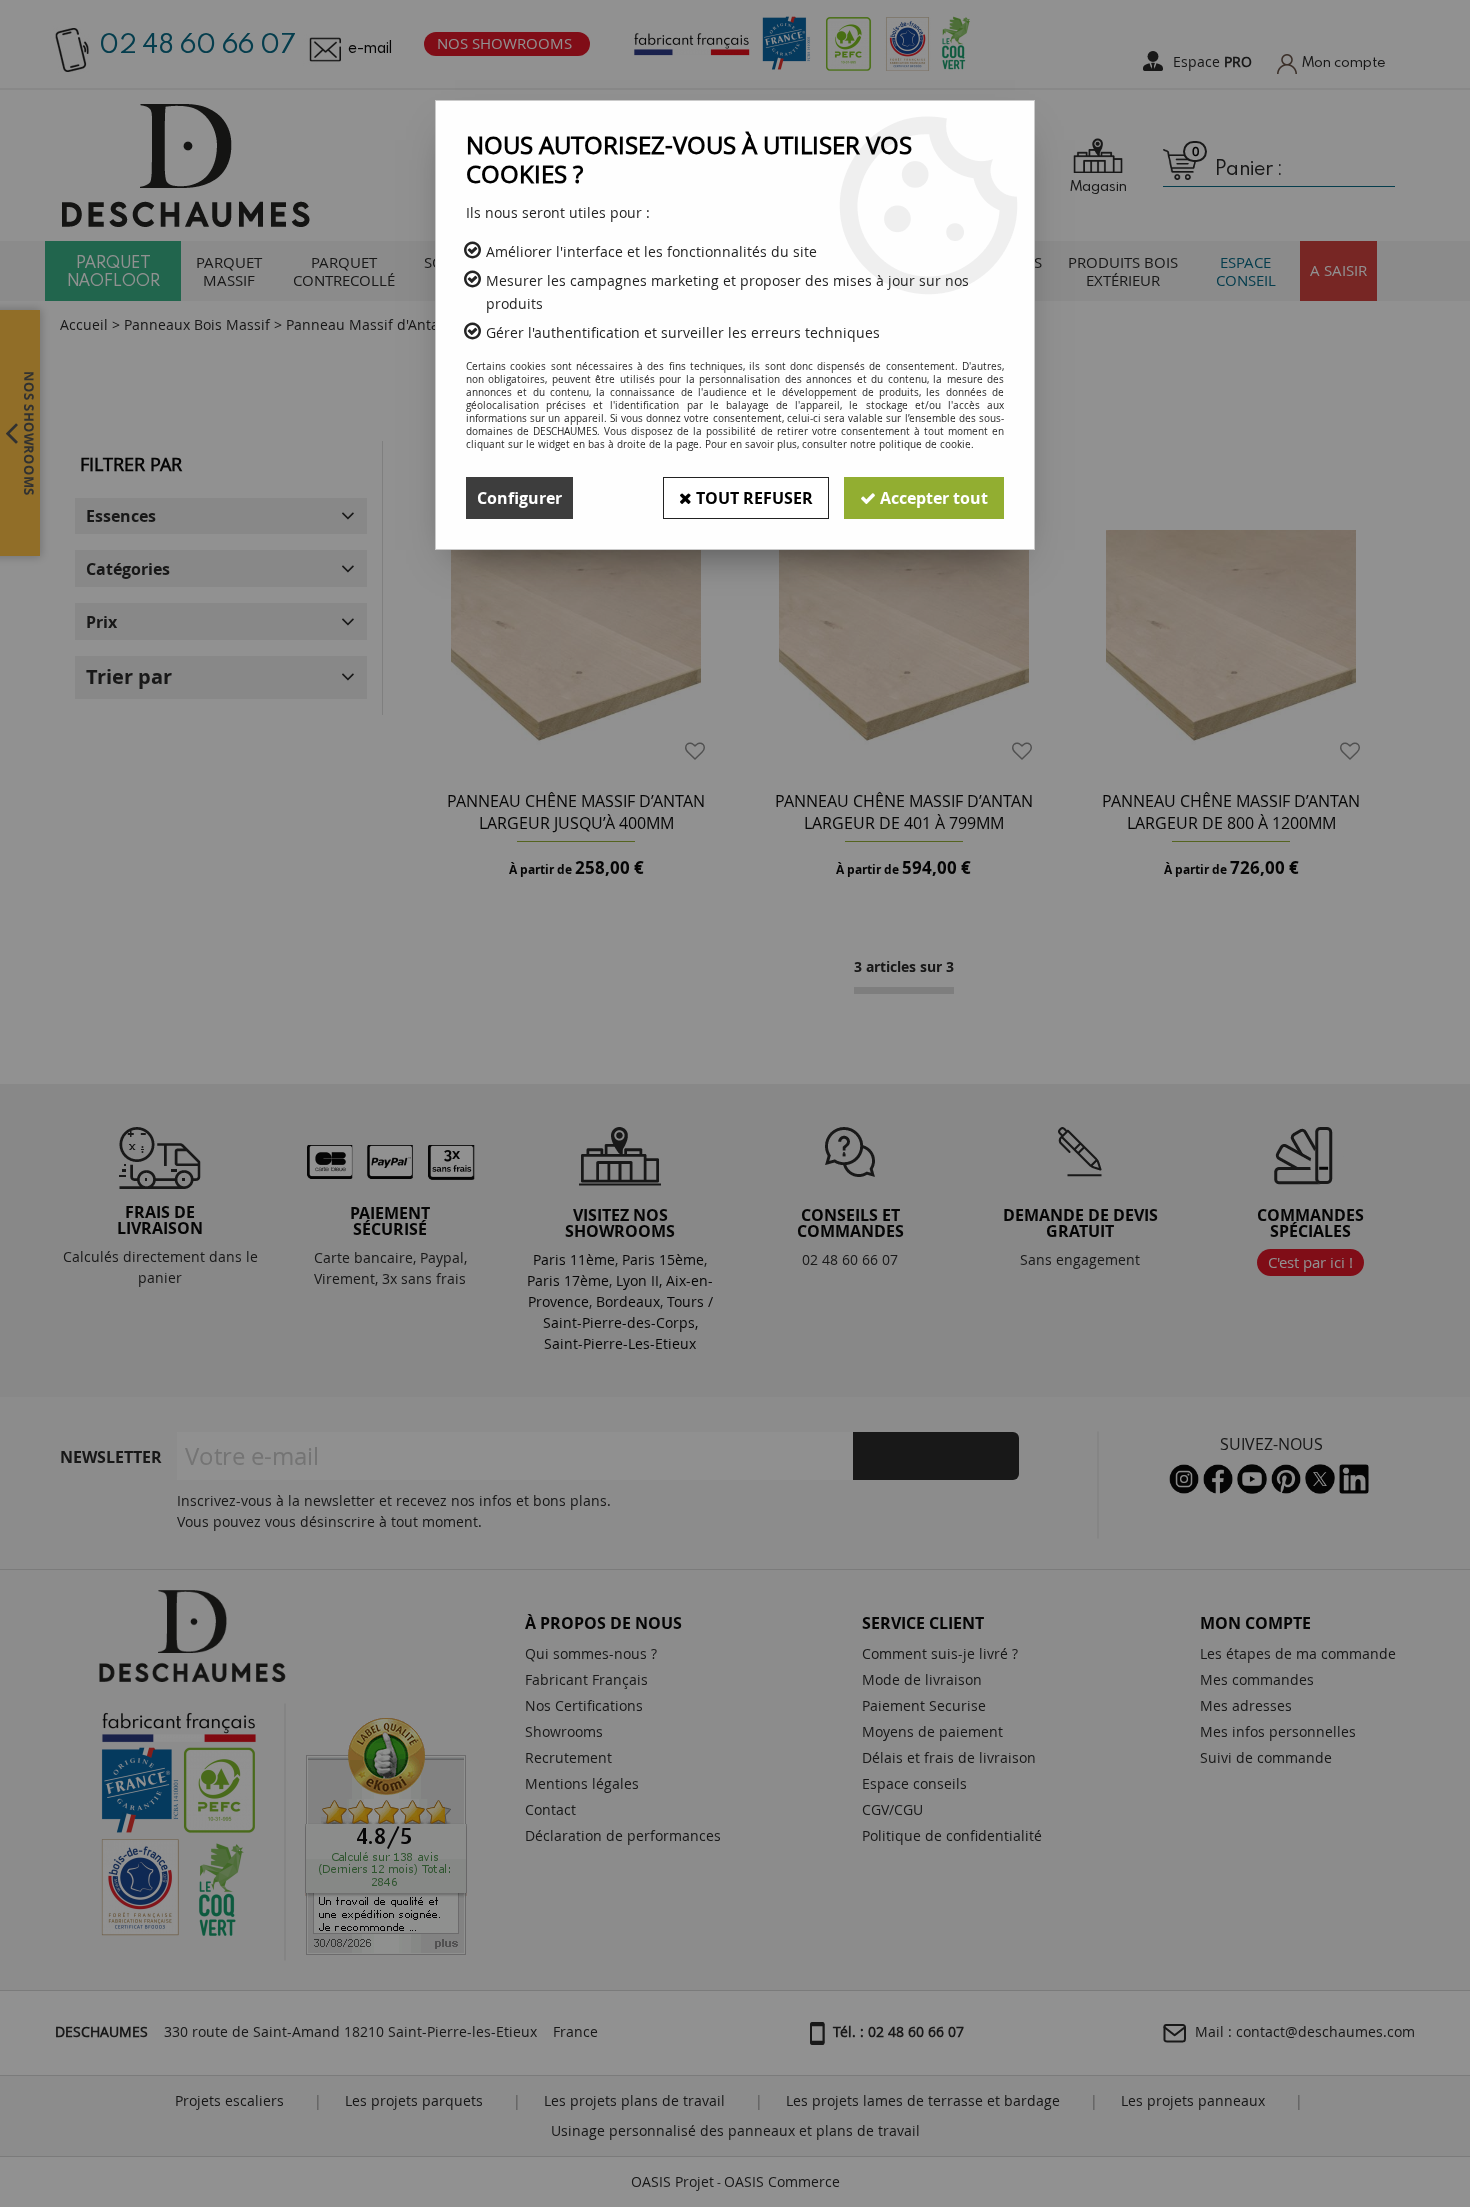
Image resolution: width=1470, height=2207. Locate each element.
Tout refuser (752, 498)
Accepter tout (932, 498)
